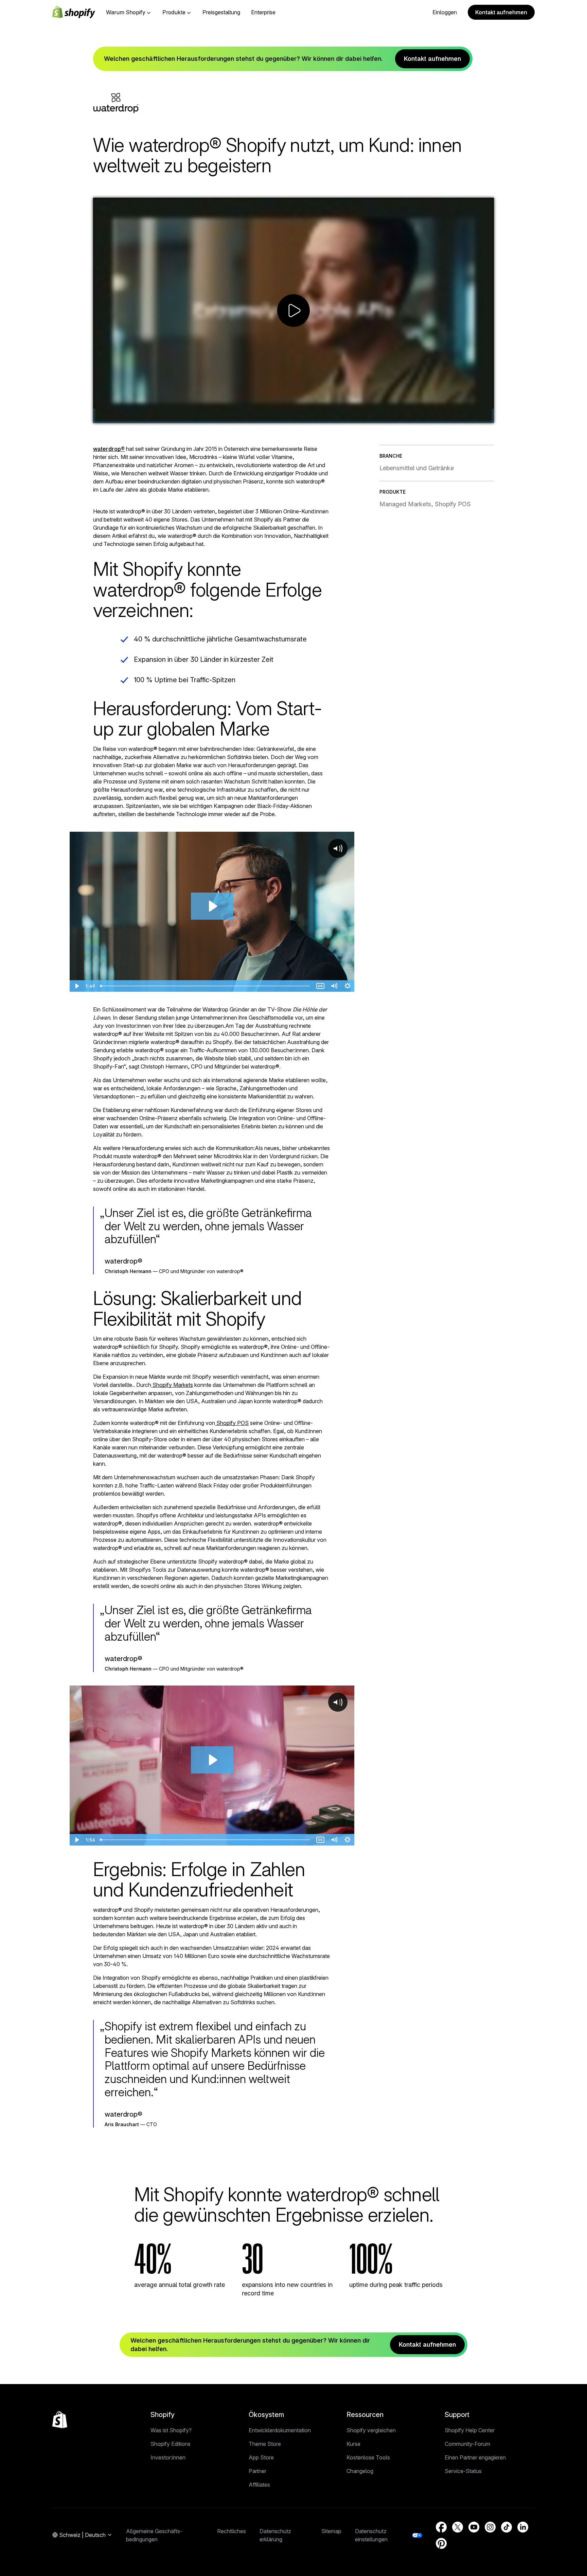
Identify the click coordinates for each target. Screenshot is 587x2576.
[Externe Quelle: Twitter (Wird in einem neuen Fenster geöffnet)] (458, 2527)
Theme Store (265, 2444)
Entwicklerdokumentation (280, 2430)
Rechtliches (232, 2531)
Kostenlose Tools (368, 2457)
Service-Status (463, 2471)
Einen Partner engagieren (475, 2457)
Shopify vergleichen (371, 2430)
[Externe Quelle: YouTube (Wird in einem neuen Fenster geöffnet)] (474, 2527)
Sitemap (331, 2531)
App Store (261, 2457)
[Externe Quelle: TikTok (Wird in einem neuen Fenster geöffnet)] (506, 2527)
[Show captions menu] (435, 416)
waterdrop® (109, 449)
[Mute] (452, 416)
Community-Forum (467, 2444)
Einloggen (445, 12)
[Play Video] (101, 416)
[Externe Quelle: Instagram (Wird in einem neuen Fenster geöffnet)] (490, 2527)
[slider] (277, 416)
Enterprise (263, 12)
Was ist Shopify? (171, 2430)
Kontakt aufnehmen (501, 12)
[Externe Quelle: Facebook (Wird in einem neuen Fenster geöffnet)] (441, 2527)
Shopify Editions (171, 2444)
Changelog (360, 2471)
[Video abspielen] (293, 311)
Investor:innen (168, 2457)
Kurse (353, 2444)
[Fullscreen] (486, 416)
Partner (257, 2471)
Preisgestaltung (221, 12)
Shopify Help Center (470, 2430)
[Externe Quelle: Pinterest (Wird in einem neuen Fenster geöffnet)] (441, 2543)
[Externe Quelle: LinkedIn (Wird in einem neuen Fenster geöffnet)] (523, 2527)
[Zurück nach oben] (60, 2420)
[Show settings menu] (469, 416)
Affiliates (259, 2485)
